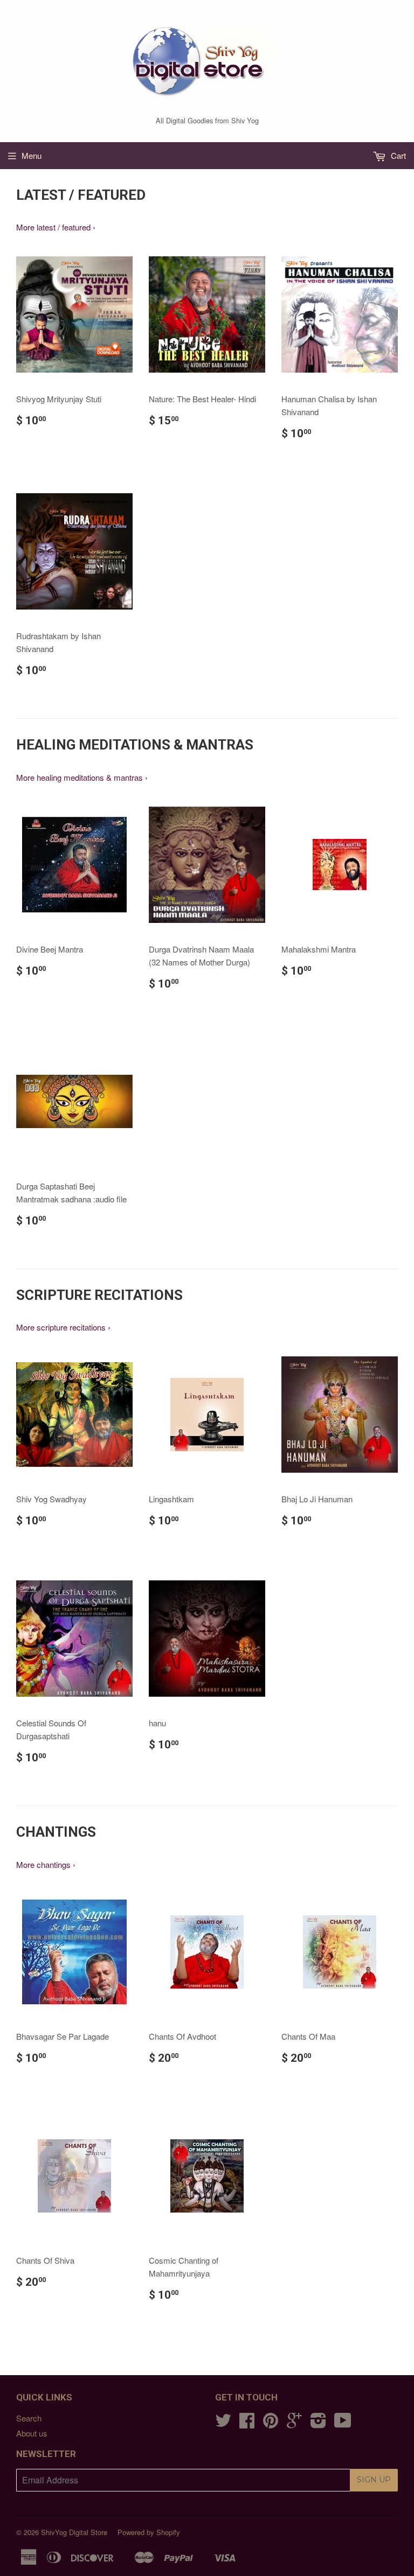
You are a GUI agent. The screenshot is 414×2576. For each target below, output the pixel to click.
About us (32, 2433)
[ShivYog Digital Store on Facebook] (247, 2423)
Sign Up (374, 2480)
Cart (397, 155)
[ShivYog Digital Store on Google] (294, 2423)
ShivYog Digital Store (74, 2532)
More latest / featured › (56, 227)
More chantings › (46, 1864)
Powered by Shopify (149, 2532)
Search (29, 2418)
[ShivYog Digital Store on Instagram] (318, 2423)
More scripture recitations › (63, 1327)
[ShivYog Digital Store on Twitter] (223, 2423)
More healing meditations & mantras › (82, 777)
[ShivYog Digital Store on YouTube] (343, 2423)
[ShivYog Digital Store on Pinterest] (271, 2423)
